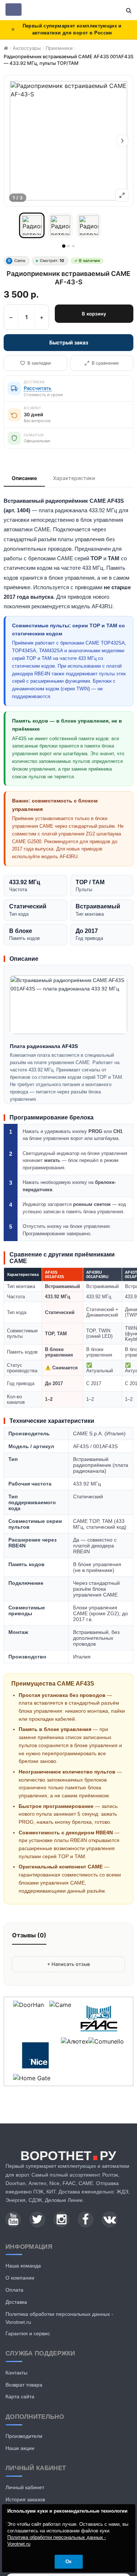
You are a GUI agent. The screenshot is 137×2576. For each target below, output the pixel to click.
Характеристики (74, 478)
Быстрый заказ (69, 342)
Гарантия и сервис (28, 2333)
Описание (24, 478)
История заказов (25, 2499)
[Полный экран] (122, 195)
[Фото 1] (32, 225)
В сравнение (105, 363)
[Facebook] (85, 2219)
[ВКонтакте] (110, 2219)
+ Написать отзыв (68, 1964)
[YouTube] (13, 2219)
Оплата (14, 2290)
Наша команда (23, 2266)
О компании (20, 2278)
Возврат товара (24, 2385)
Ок (68, 2562)
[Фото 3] (89, 225)
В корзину (94, 314)
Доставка (16, 2302)
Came (17, 261)
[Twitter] (37, 2219)
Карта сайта (20, 2396)
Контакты (16, 2373)
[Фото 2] (60, 225)
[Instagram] (61, 2219)
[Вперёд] (122, 141)
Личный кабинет (25, 2487)
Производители (24, 2436)
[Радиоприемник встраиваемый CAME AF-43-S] (68, 141)
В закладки (39, 363)
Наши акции (20, 2448)
